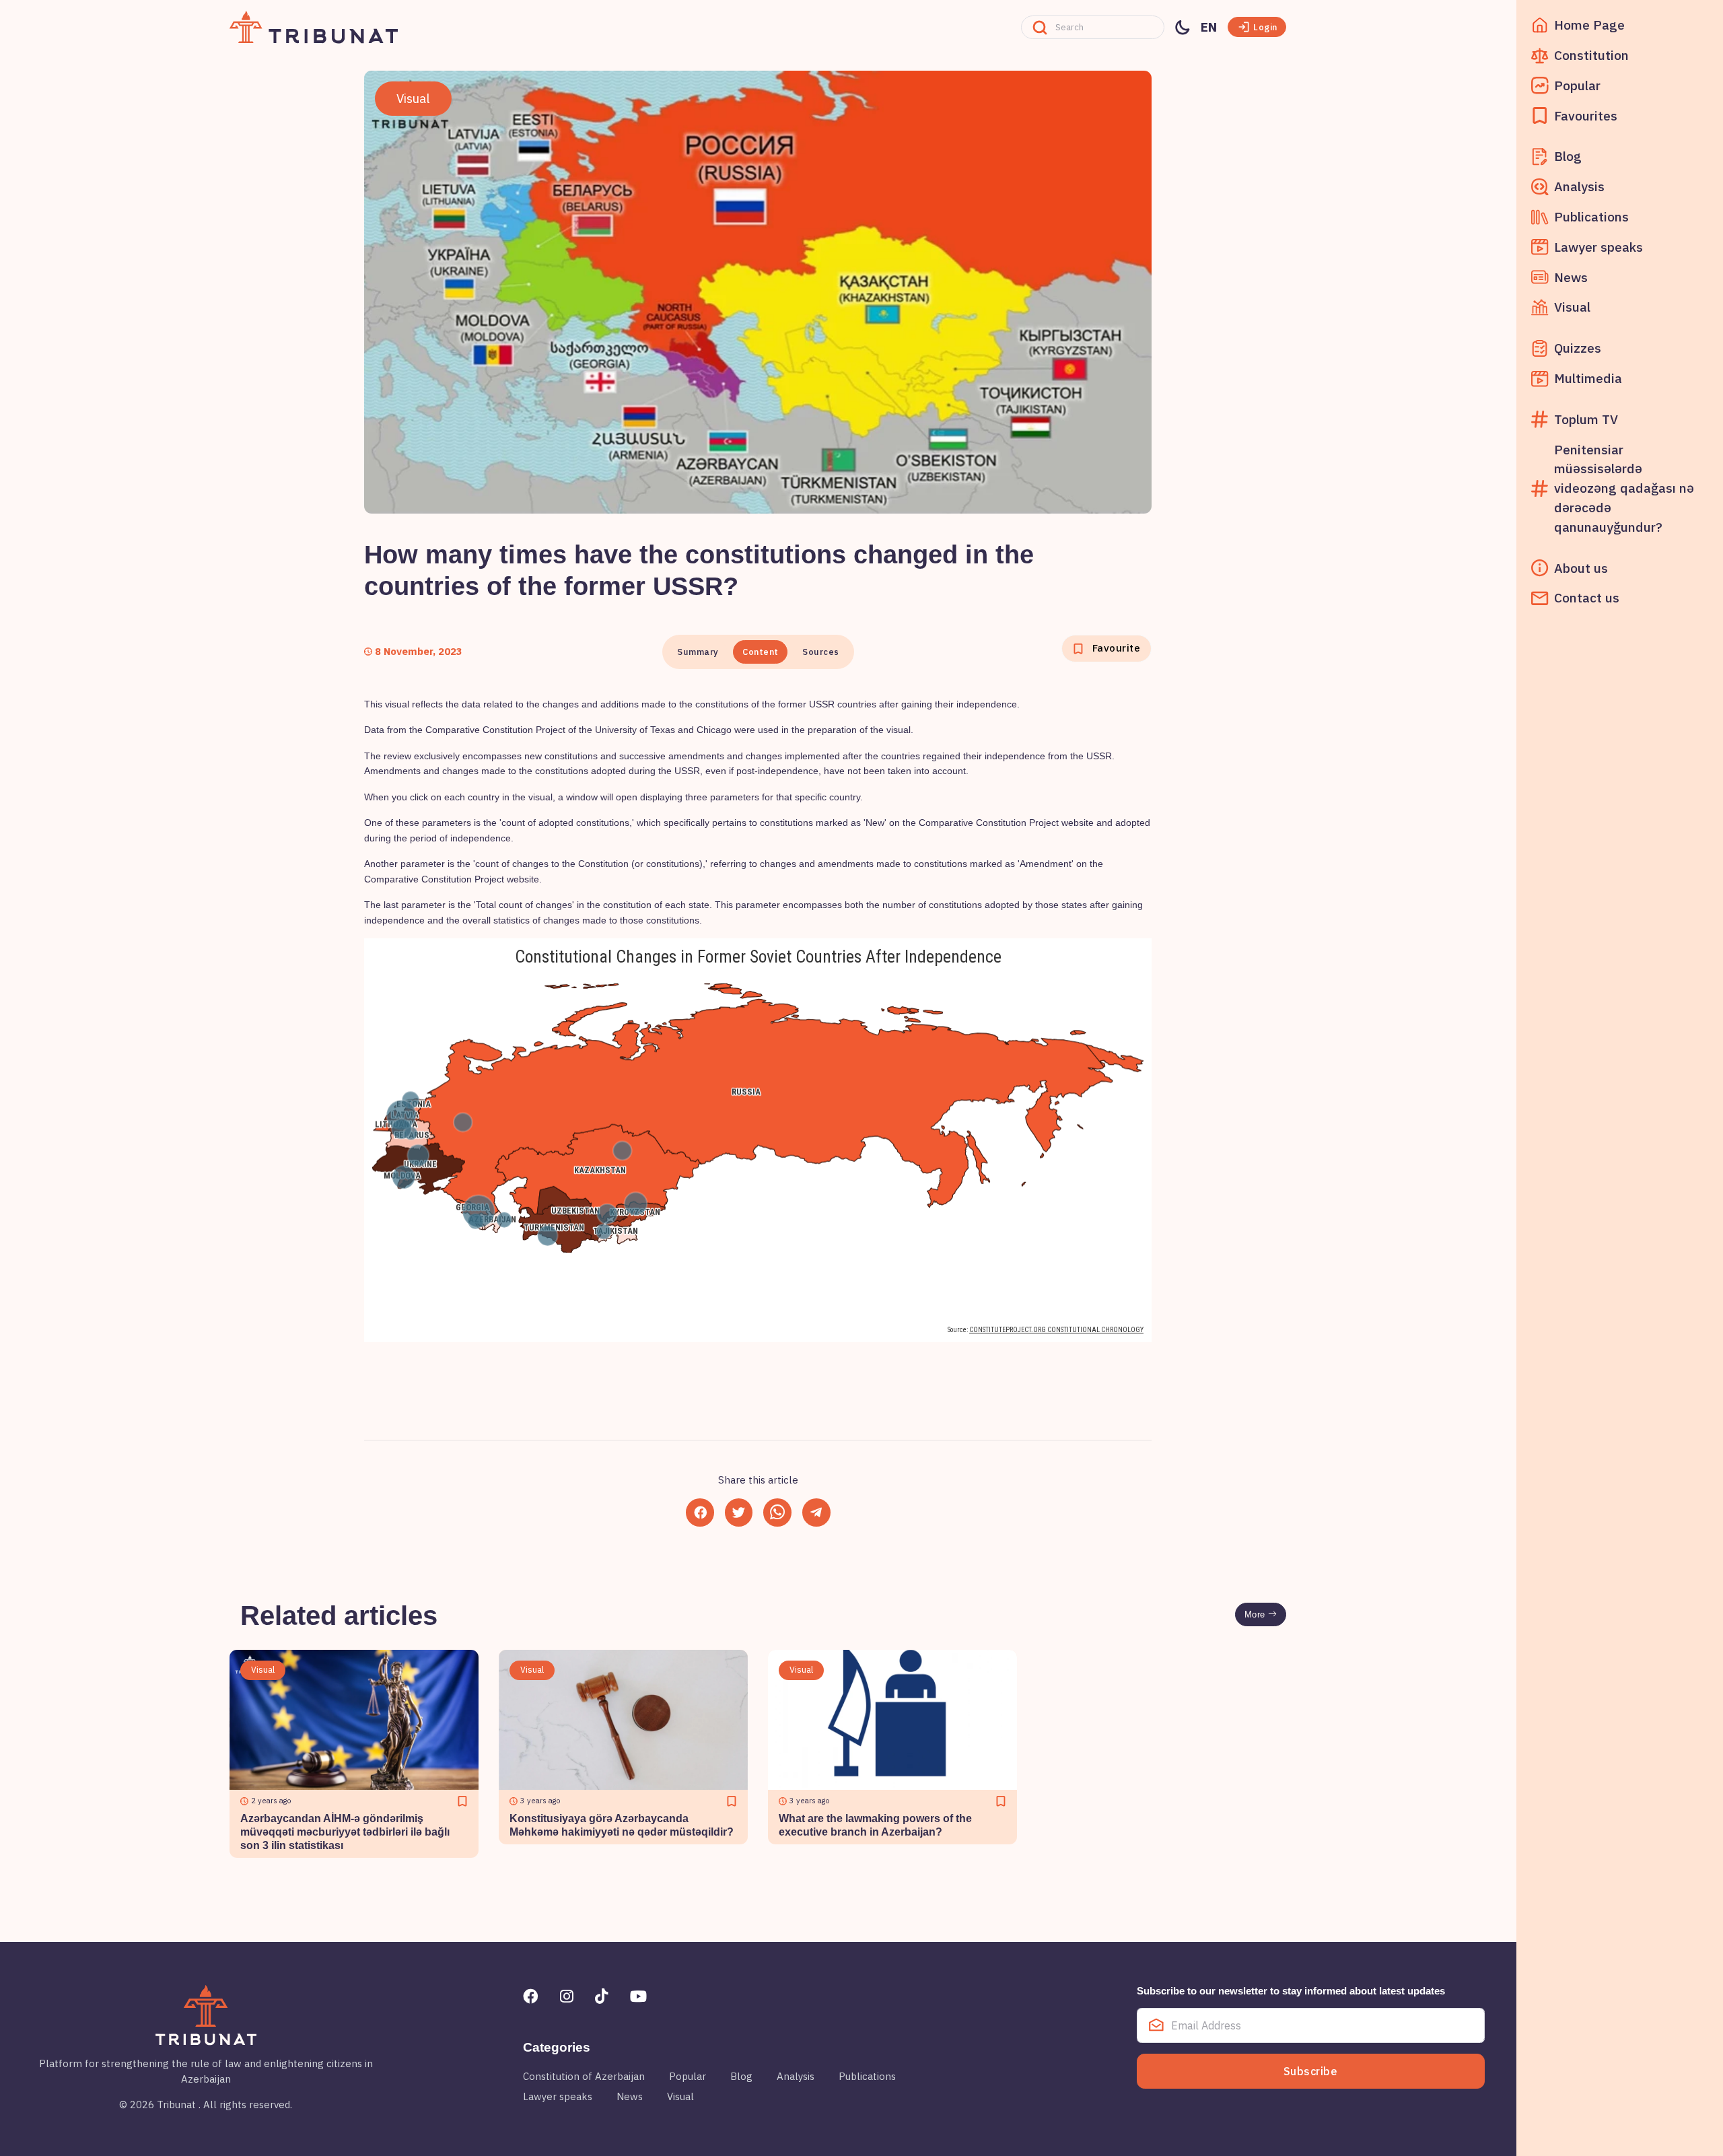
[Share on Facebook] (700, 1512)
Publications (867, 2076)
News (630, 2096)
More (1257, 1614)
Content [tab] (761, 652)
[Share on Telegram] (816, 1512)
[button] (1257, 27)
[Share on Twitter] (739, 1512)
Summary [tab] (698, 652)
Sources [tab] (821, 652)
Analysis (796, 2076)
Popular (688, 2076)
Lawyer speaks (558, 2096)
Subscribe (1311, 2071)
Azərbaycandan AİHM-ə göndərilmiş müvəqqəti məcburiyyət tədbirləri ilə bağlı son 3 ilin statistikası (345, 1832)
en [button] (1209, 27)
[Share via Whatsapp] (777, 1512)
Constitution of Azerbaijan (584, 2076)
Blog (741, 2076)
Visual (680, 2096)
